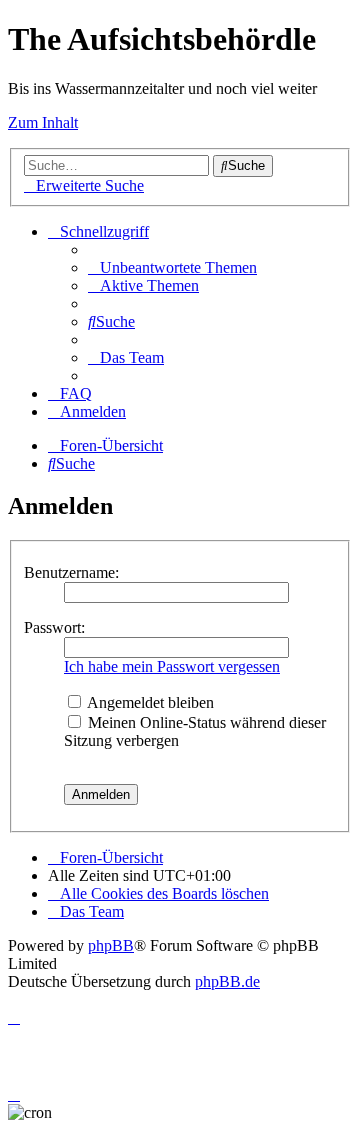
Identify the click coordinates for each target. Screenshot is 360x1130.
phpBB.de (227, 981)
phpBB (111, 945)
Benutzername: (71, 572)
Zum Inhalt (43, 122)
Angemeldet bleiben (149, 702)
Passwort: (54, 627)
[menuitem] (172, 267)
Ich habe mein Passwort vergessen (172, 666)
